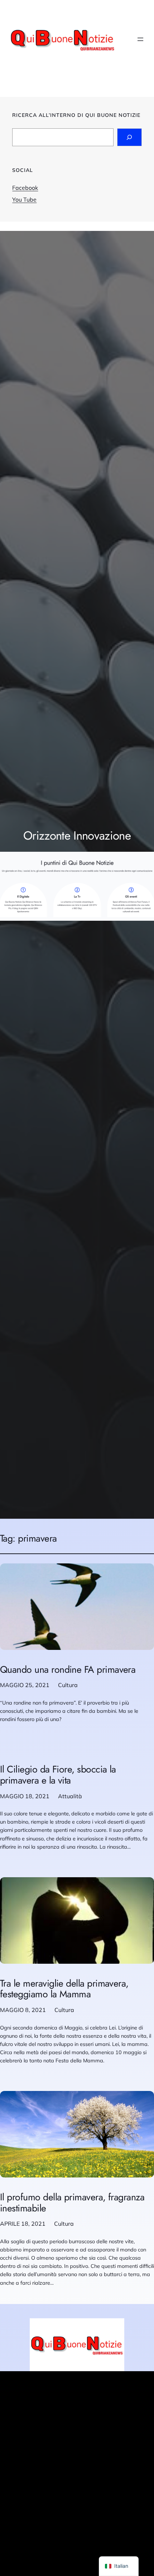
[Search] (129, 137)
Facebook (25, 188)
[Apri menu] (140, 39)
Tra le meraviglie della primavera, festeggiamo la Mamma (64, 1989)
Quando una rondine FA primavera (68, 1670)
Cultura (68, 1685)
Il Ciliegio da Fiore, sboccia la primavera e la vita (58, 1775)
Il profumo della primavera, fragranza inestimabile (72, 2203)
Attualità (70, 1796)
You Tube (24, 199)
